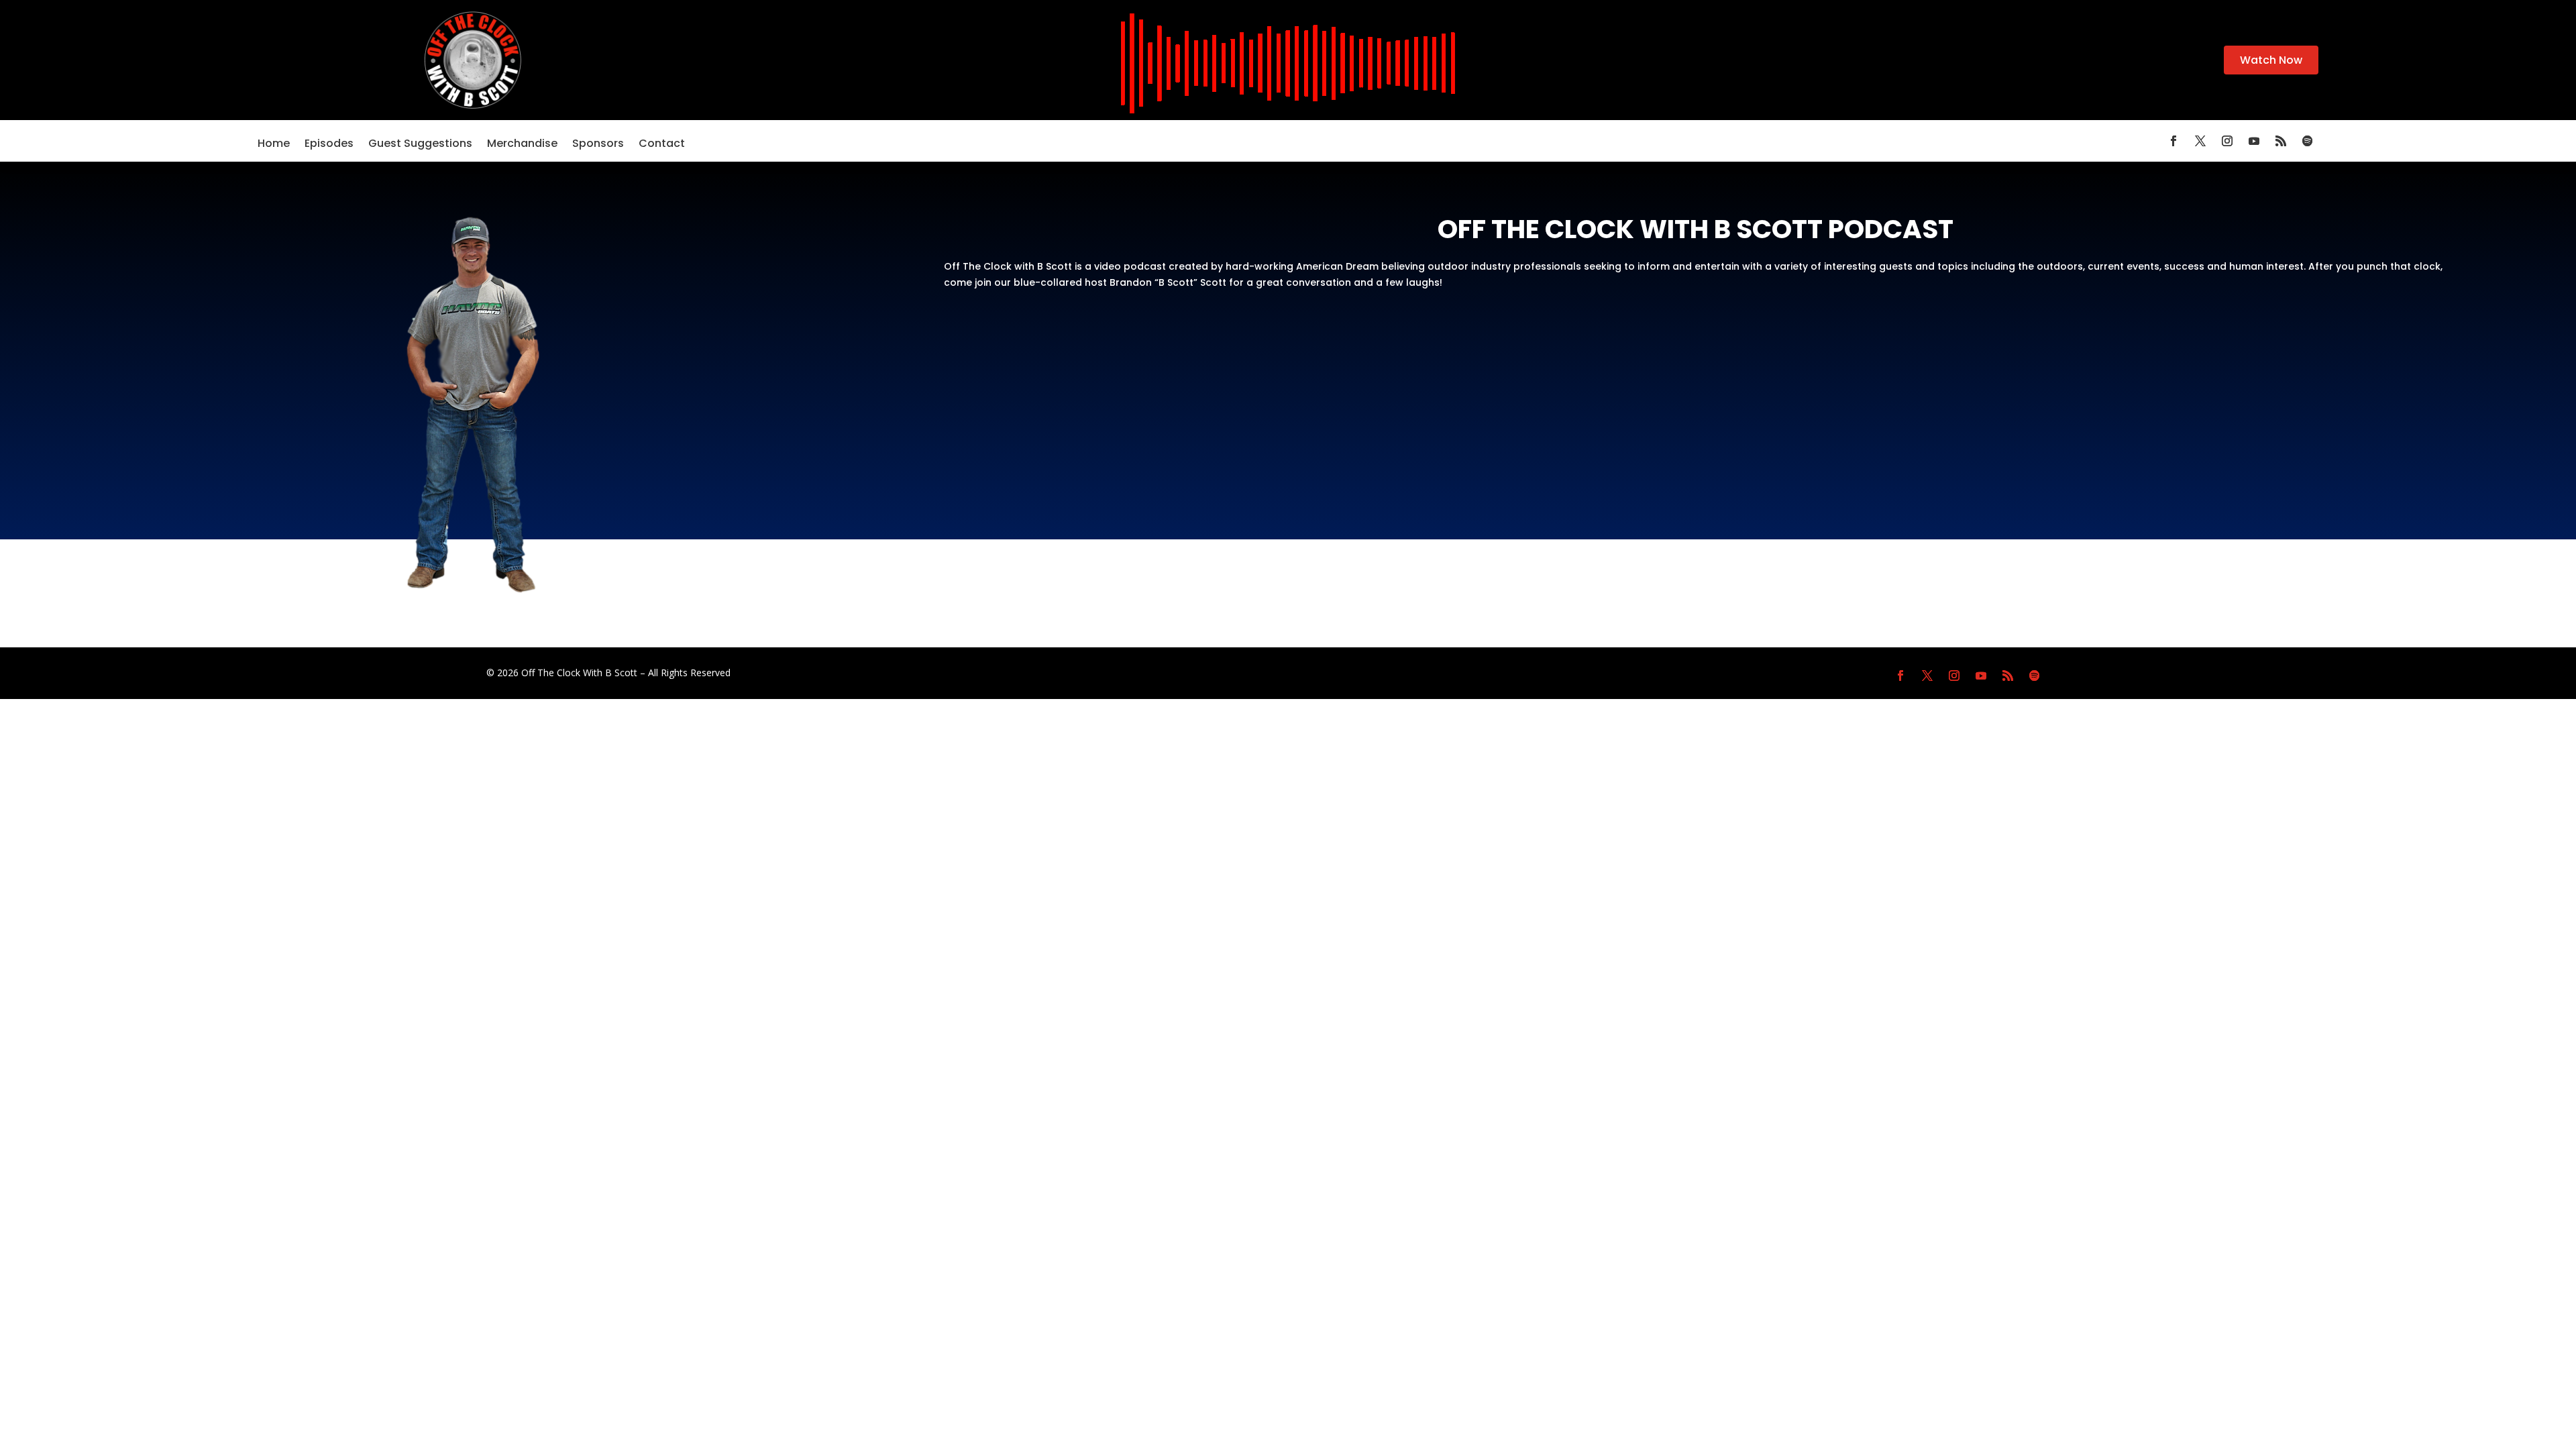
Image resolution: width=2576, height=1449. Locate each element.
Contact (662, 145)
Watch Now (2271, 60)
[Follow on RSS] (2281, 141)
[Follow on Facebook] (2173, 141)
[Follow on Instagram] (2227, 141)
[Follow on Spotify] (2308, 141)
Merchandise (522, 145)
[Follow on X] (2200, 141)
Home (274, 145)
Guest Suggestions (420, 145)
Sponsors (598, 145)
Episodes (329, 145)
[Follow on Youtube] (2254, 141)
